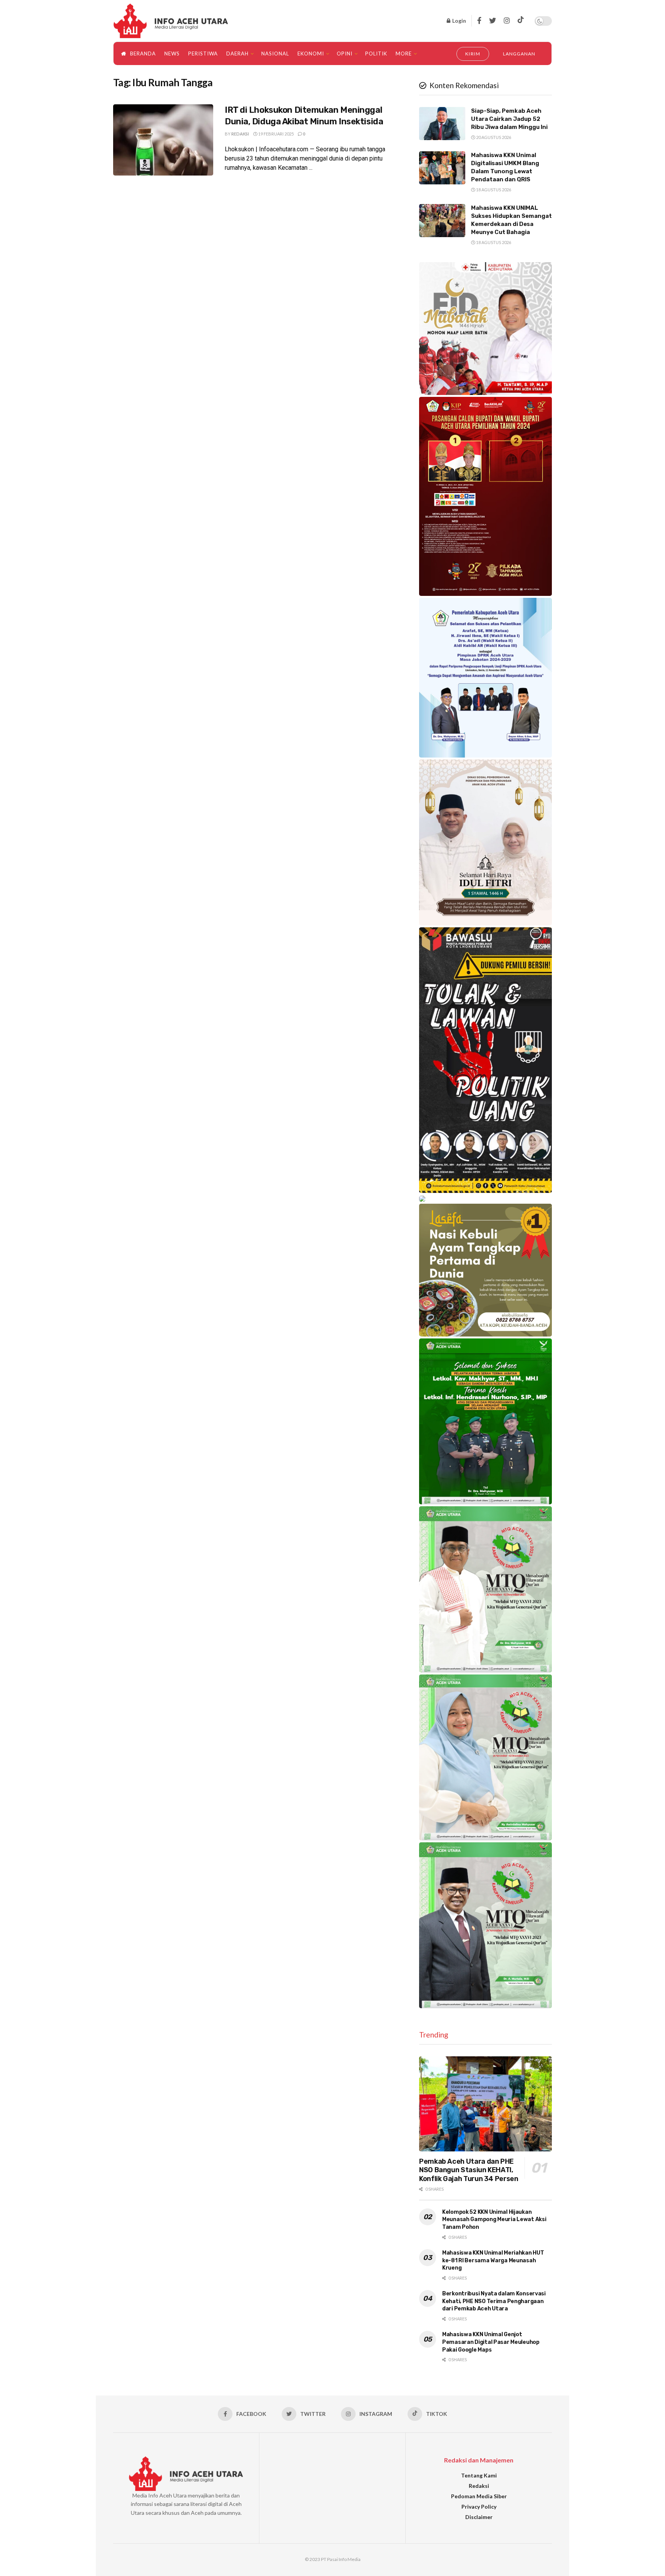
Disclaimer (479, 2517)
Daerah (237, 54)
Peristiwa (203, 54)
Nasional (275, 54)
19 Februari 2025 (276, 134)
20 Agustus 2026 (493, 137)
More (404, 54)
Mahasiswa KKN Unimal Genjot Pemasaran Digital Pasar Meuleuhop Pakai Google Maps (491, 2342)
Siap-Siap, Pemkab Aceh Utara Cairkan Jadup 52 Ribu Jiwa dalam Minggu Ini (509, 119)
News (172, 54)
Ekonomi (311, 54)
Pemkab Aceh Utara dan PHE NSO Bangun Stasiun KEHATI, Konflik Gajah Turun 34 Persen (469, 2170)
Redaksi (240, 134)
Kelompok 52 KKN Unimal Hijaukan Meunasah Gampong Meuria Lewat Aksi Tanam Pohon (494, 2220)
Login (459, 21)
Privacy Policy (479, 2507)
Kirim (473, 54)
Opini (345, 54)
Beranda (143, 54)
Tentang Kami (479, 2475)
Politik (376, 54)
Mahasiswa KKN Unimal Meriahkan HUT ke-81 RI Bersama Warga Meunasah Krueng (493, 2260)
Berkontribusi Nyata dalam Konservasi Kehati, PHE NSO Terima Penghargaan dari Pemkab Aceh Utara (494, 2301)
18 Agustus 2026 (493, 190)
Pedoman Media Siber (479, 2496)
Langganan (519, 54)
